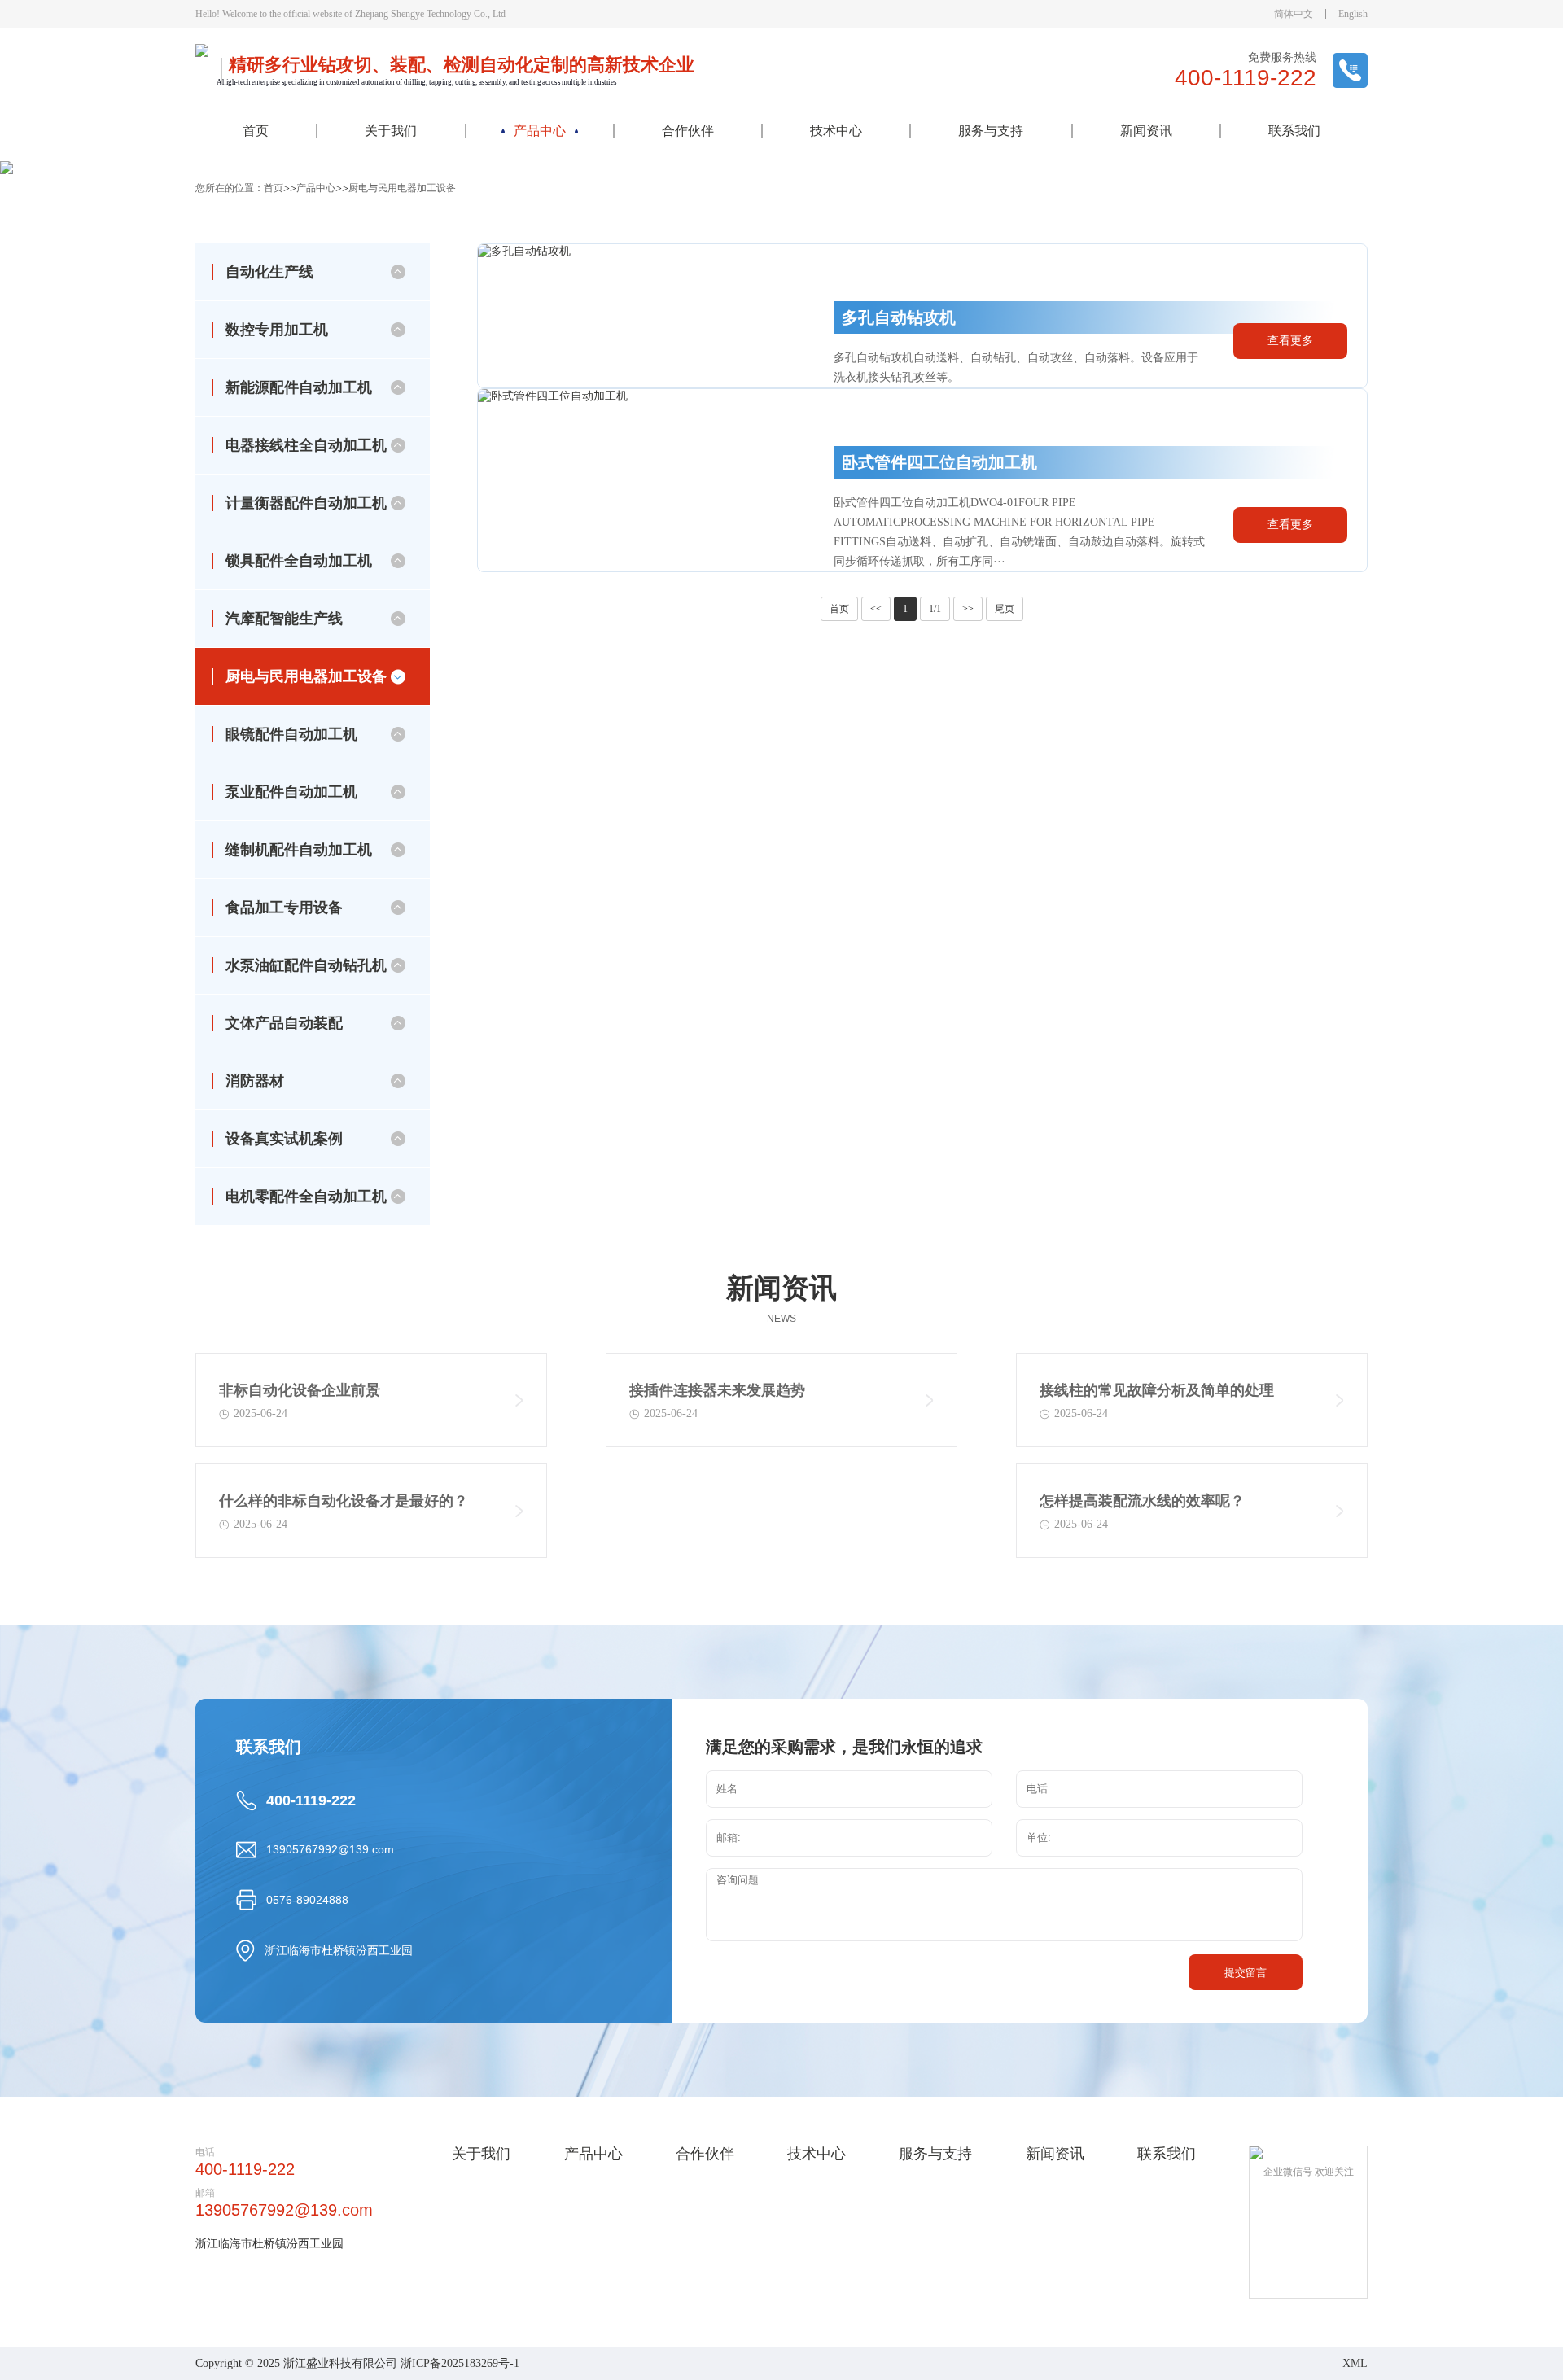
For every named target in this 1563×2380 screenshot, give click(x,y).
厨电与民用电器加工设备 (540, 182)
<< (876, 609)
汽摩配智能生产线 (284, 619)
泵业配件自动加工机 (540, 247)
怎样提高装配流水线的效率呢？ (1142, 1501)
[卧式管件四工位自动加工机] (633, 480)
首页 (256, 131)
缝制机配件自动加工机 (540, 280)
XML (1355, 2363)
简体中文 (1294, 14)
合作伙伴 (688, 131)
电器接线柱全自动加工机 (306, 445)
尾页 (1005, 609)
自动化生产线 (269, 272)
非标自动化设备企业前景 (300, 1390)
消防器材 (540, 410)
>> (968, 609)
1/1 (935, 609)
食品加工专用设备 (540, 313)
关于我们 (391, 131)
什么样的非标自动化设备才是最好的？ (344, 1501)
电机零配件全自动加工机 (540, 475)
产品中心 (540, 131)
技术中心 (836, 131)
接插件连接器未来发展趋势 (717, 1390)
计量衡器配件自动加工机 (306, 503)
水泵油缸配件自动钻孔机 (540, 345)
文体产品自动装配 (540, 378)
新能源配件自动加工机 (299, 387)
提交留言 (1246, 1973)
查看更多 (1290, 341)
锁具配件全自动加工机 (299, 561)
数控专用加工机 (277, 330)
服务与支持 (991, 131)
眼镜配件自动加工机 (540, 215)
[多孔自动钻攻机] (633, 316)
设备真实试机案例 (540, 443)
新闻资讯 (1146, 131)
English (1353, 14)
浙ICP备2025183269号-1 (460, 2363)
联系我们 (1294, 131)
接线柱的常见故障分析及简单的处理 (1157, 1390)
